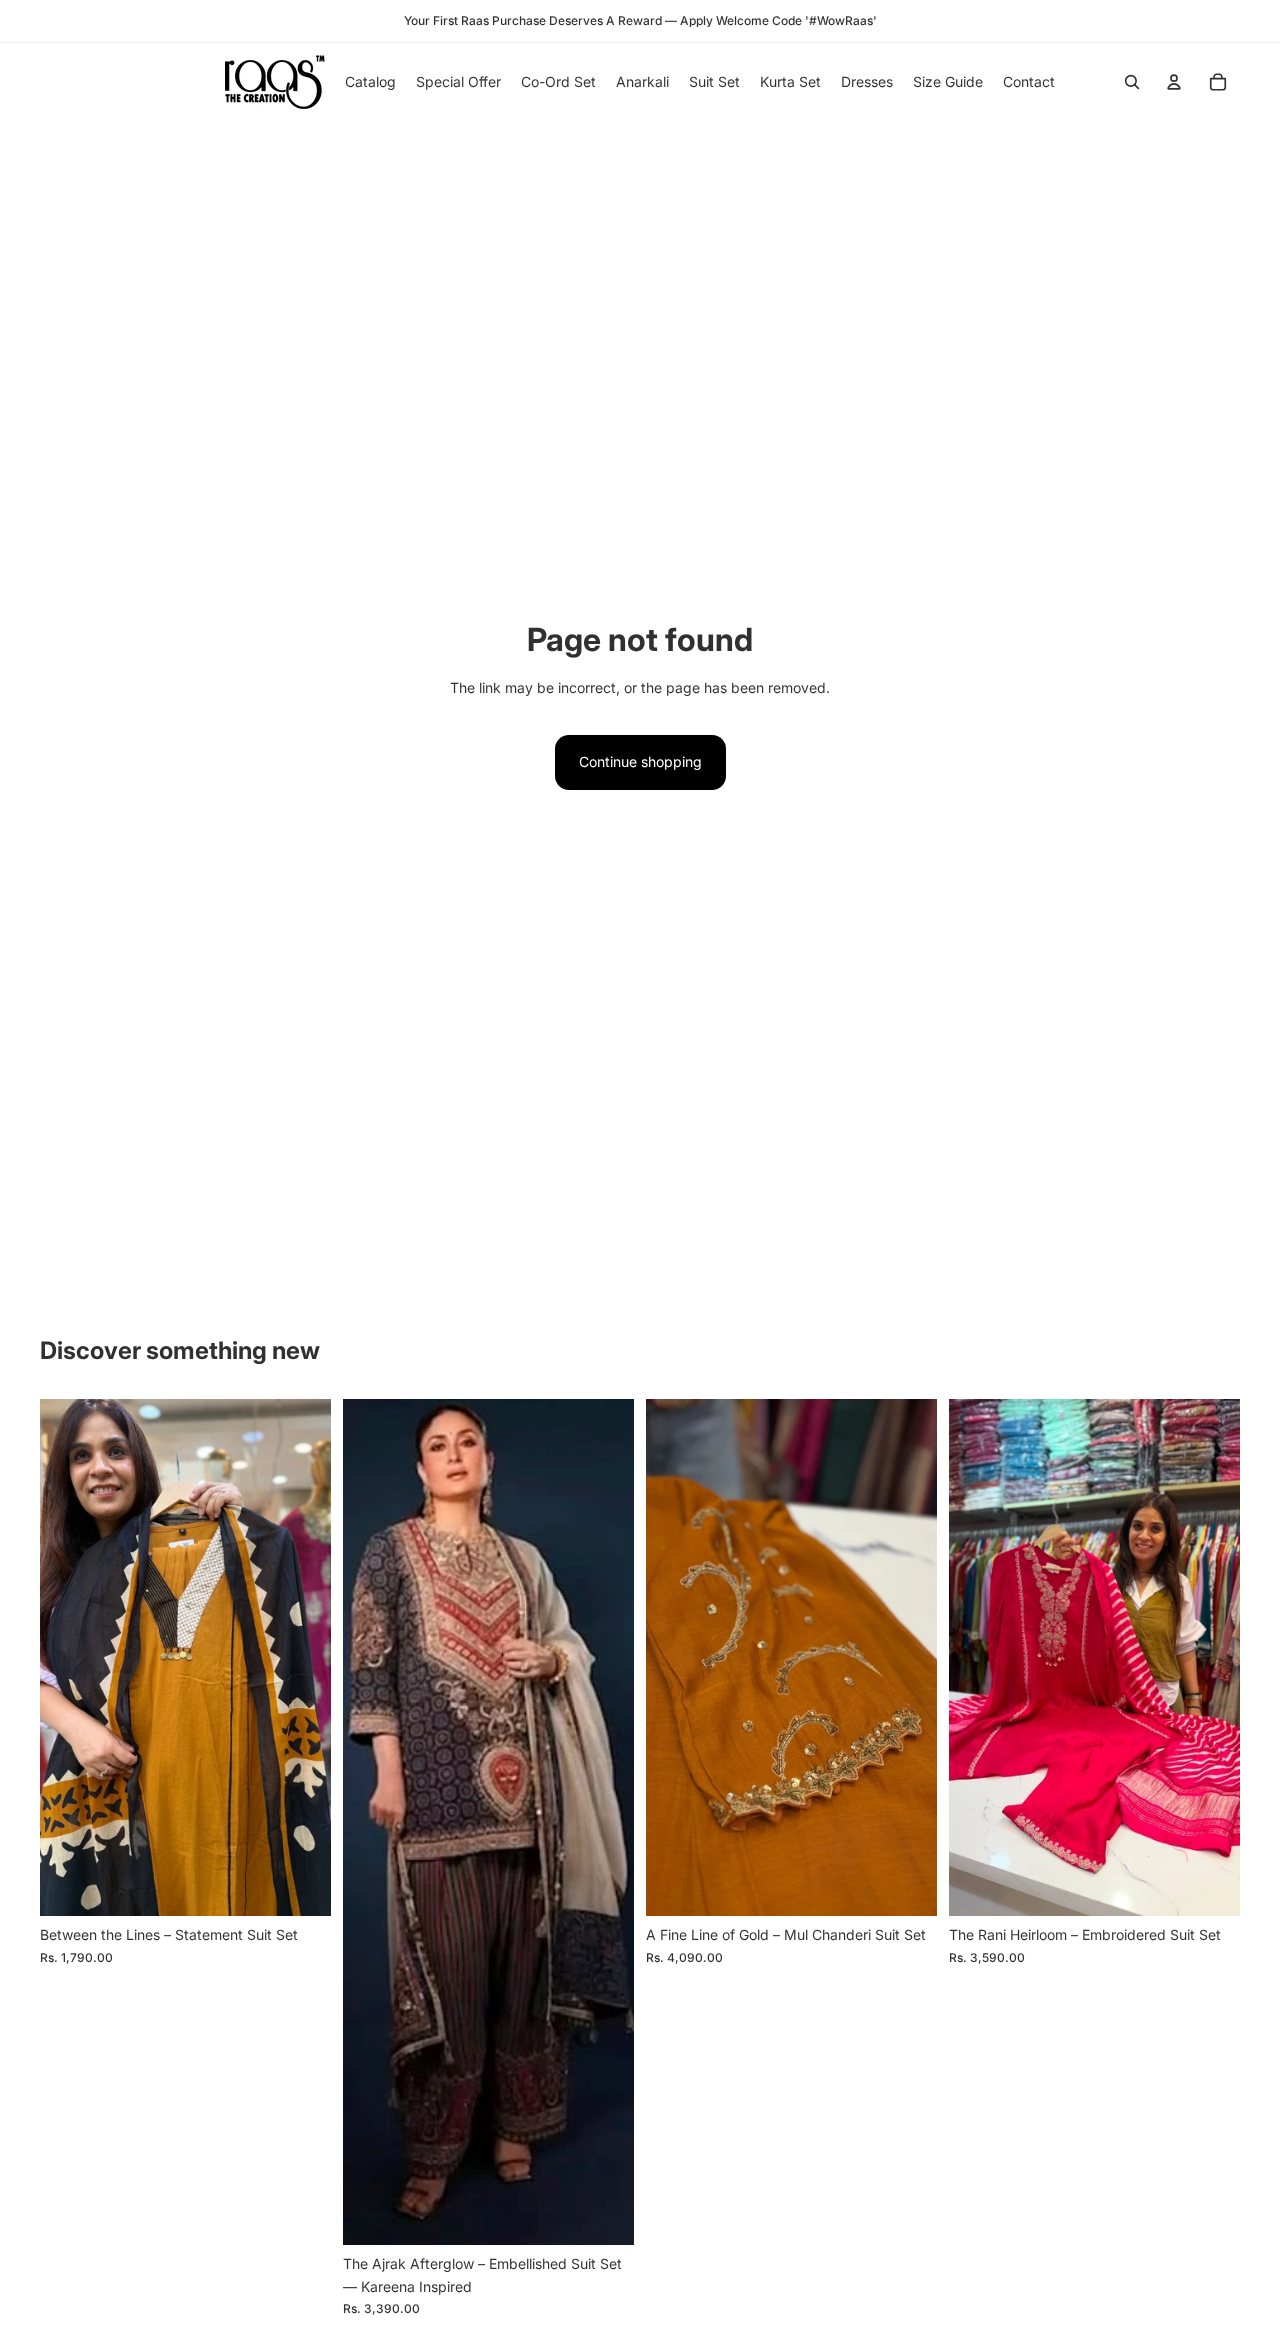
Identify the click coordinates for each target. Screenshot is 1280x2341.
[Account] (1174, 82)
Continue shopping (640, 761)
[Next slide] (301, 1658)
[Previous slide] (70, 1658)
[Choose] (300, 1885)
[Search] (1132, 82)
